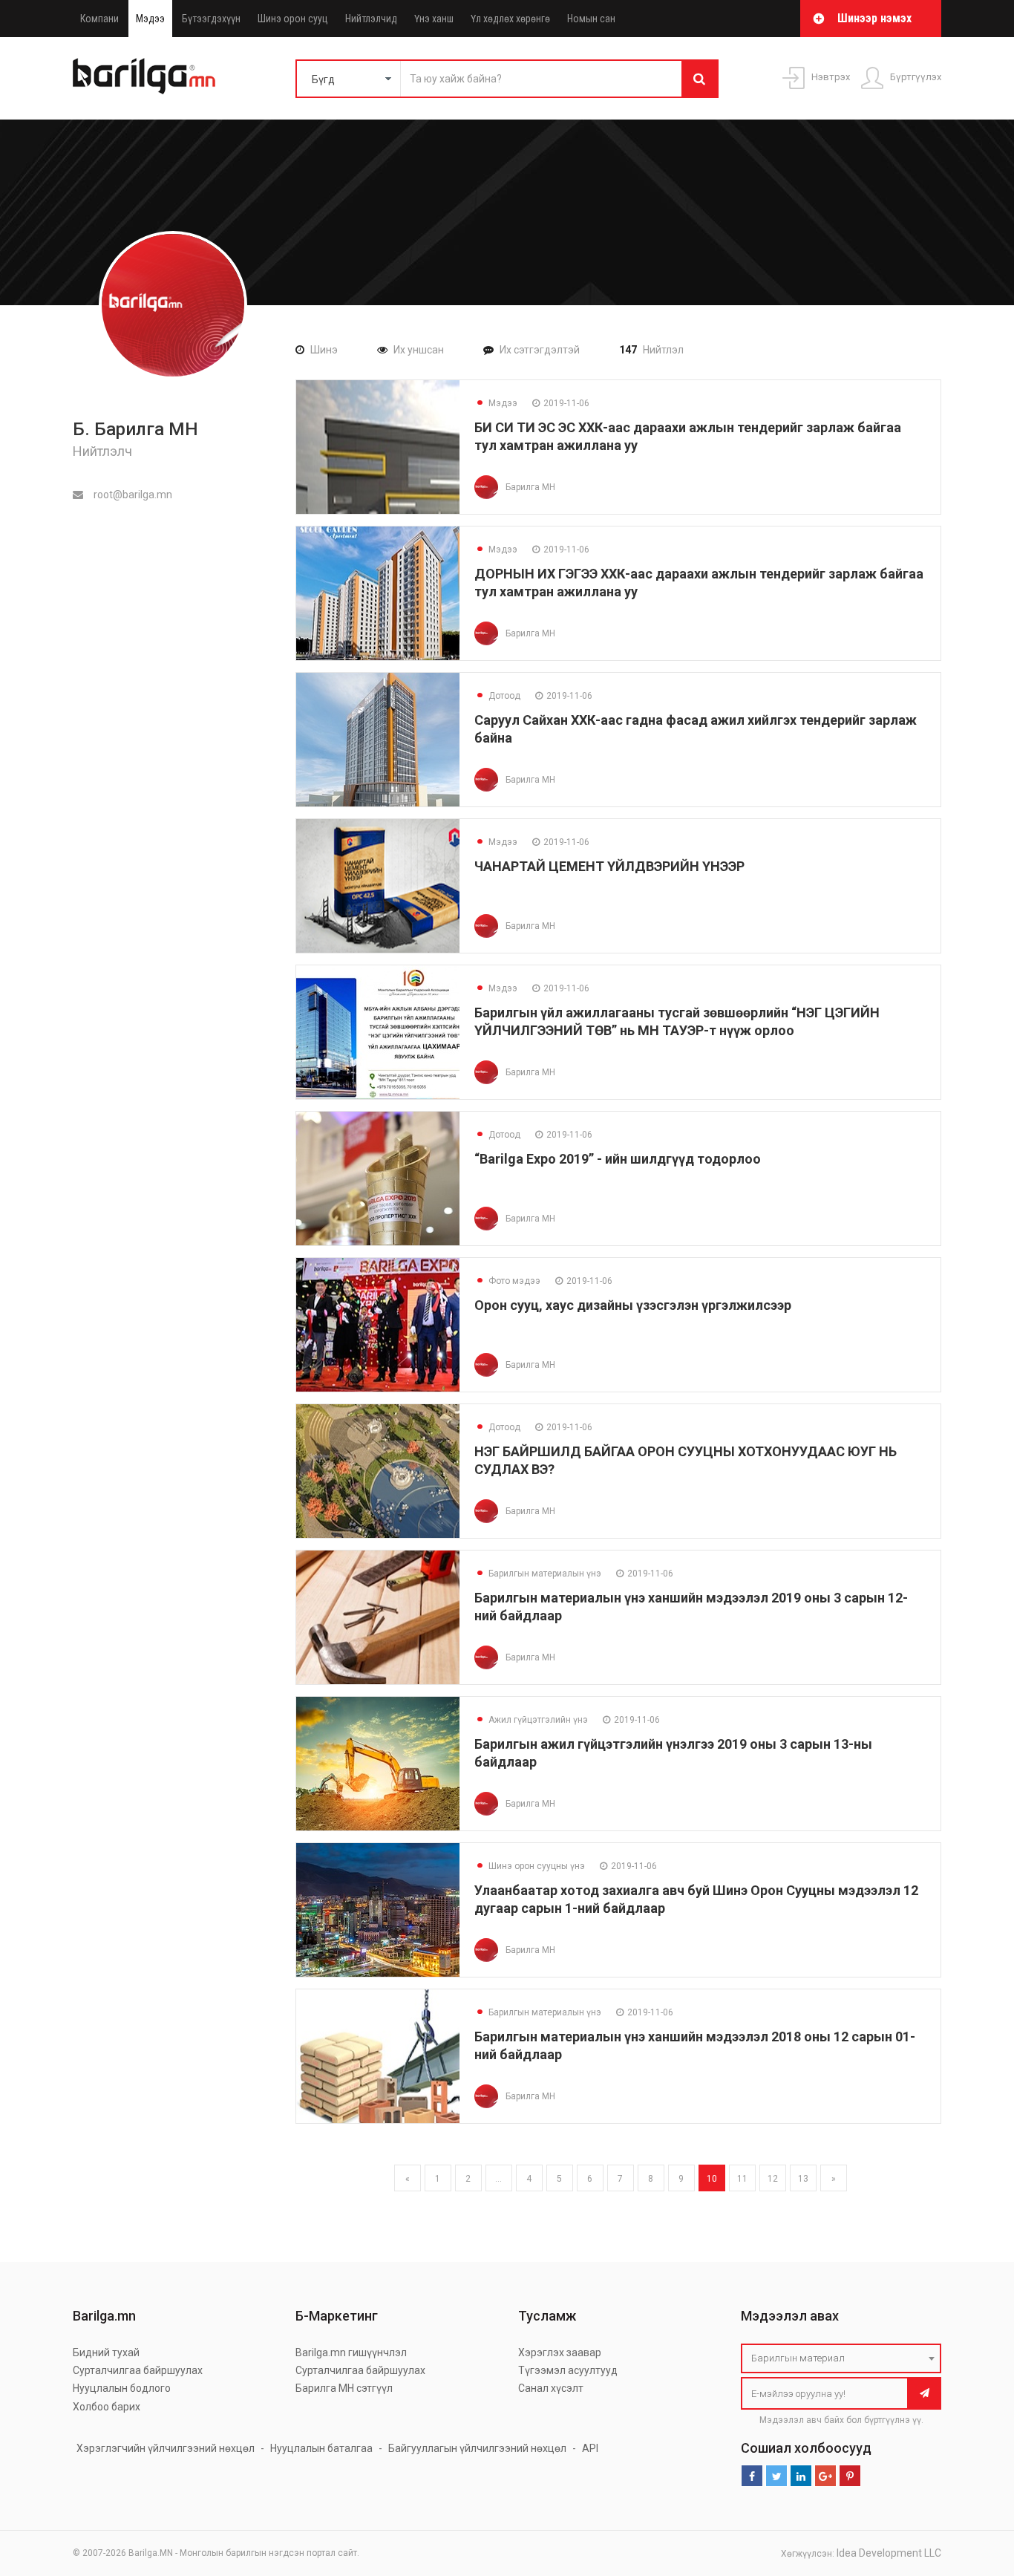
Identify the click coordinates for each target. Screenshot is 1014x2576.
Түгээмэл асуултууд (568, 2370)
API (590, 2448)
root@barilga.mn (132, 495)
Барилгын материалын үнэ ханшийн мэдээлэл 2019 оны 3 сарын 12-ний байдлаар (691, 1607)
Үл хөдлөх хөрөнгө (510, 19)
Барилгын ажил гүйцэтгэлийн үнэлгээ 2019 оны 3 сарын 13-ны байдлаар (673, 1753)
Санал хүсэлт (551, 2388)
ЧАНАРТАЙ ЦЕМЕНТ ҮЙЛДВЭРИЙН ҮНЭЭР (609, 866)
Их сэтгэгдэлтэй (540, 350)
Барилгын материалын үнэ (538, 1574)
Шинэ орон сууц (293, 19)
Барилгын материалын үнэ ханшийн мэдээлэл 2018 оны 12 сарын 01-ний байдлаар (695, 2045)
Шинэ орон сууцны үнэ (530, 1866)
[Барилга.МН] (144, 76)
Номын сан (591, 19)
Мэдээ (150, 19)
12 (773, 2179)
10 (712, 2179)
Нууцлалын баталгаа (321, 2448)
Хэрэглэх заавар (560, 2352)
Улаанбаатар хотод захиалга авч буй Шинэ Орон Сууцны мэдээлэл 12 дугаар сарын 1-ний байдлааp (696, 1899)
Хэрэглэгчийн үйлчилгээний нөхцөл (166, 2448)
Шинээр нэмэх (874, 18)
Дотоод (497, 696)
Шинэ (324, 350)
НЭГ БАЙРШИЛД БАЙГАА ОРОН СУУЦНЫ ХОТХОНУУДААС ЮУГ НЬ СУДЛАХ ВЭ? (686, 1460)
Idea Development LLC (889, 2553)
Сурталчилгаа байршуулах (138, 2370)
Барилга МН (530, 487)
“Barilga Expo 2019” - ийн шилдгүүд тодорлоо (618, 1159)
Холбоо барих (107, 2407)
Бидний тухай (106, 2352)
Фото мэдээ (507, 1281)
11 (742, 2179)
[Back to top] (975, 2490)
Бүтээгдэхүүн (211, 19)
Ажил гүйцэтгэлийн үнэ (531, 1720)
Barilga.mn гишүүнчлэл (351, 2352)
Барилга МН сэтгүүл (344, 2388)
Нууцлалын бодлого (122, 2388)
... (498, 2179)
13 (803, 2179)
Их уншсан (419, 350)
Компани (99, 19)
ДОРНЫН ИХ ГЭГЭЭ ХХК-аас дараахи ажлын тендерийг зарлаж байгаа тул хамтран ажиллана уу (699, 583)
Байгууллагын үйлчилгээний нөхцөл (477, 2448)
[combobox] (841, 2358)
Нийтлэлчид (371, 19)
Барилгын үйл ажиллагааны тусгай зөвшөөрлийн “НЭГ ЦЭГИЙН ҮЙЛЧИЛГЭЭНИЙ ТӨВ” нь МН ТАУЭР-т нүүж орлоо (677, 1021)
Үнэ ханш (434, 19)
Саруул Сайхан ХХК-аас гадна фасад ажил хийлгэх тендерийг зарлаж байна (696, 729)
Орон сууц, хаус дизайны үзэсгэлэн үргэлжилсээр (633, 1305)
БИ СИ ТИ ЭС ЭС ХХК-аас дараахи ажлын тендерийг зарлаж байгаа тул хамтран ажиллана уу (688, 436)
